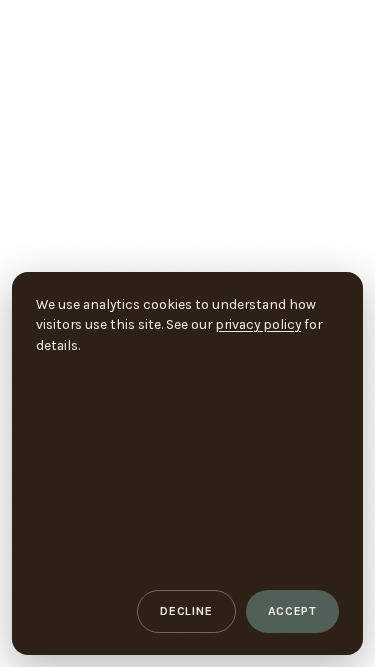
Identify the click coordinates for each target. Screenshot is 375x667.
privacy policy (258, 324)
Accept (293, 611)
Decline (186, 611)
